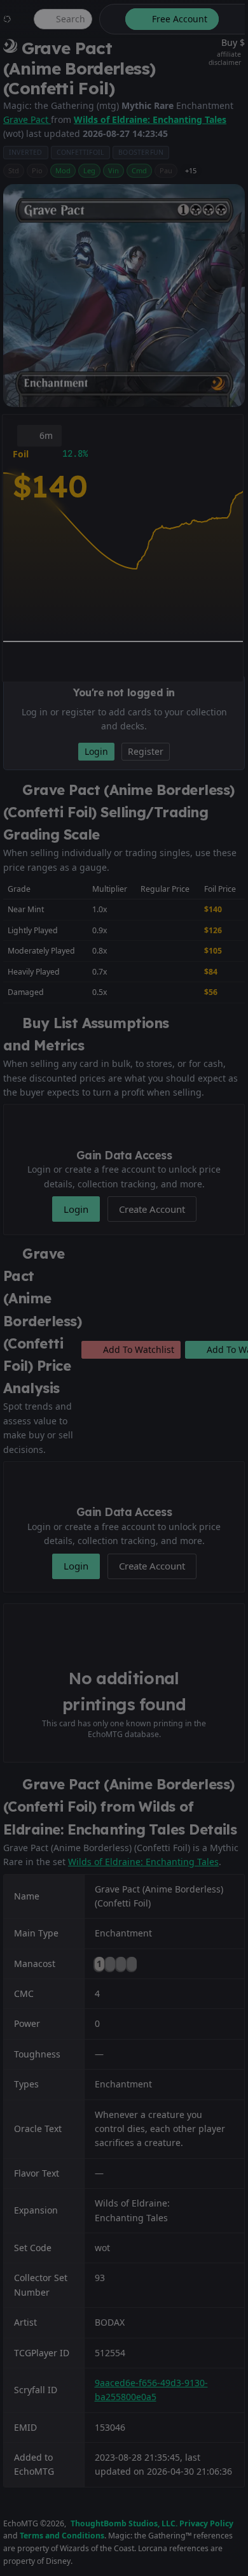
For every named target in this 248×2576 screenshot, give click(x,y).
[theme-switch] (110, 19)
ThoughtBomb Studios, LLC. (124, 2523)
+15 (191, 170)
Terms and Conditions (62, 2536)
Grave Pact (27, 119)
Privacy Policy (206, 2523)
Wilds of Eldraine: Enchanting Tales (150, 119)
